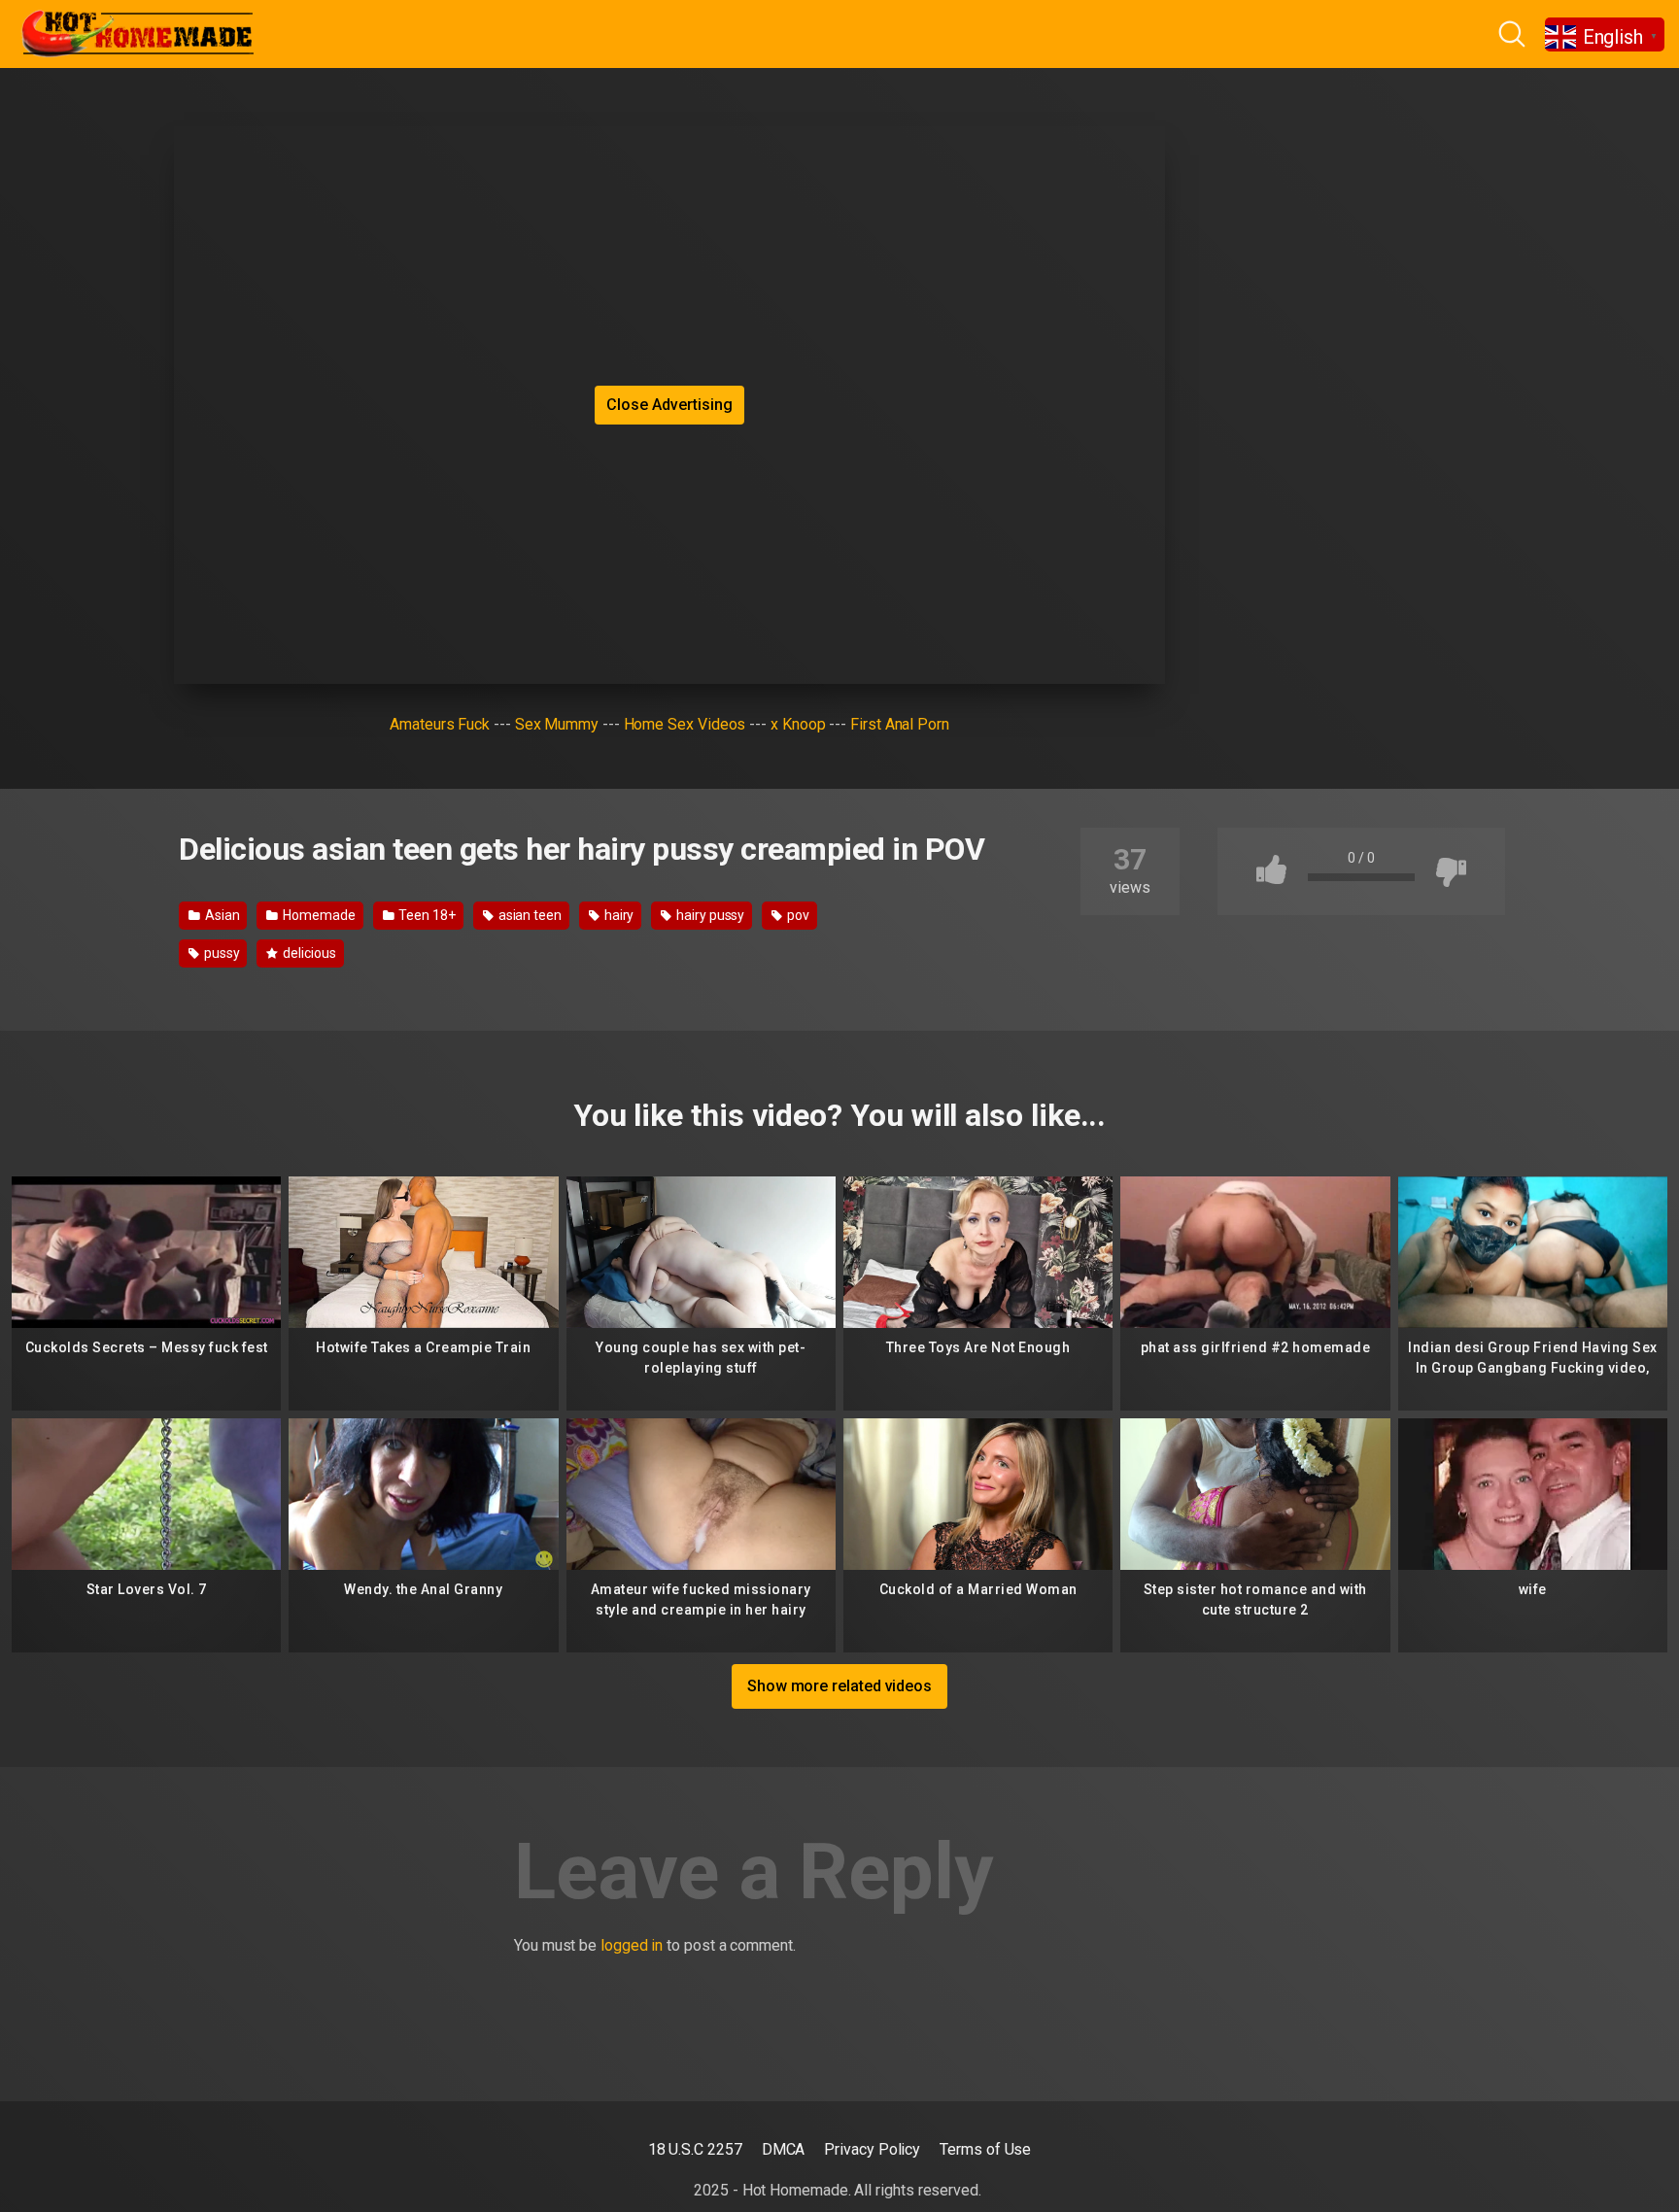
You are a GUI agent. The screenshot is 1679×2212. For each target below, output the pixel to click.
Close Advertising (669, 405)
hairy (618, 915)
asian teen (529, 915)
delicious (308, 953)
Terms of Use (985, 2149)
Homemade (317, 915)
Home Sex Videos (685, 724)
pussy (221, 953)
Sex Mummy (557, 724)
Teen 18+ (426, 915)
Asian (221, 915)
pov (797, 915)
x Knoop (798, 724)
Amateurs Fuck (440, 724)
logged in (632, 1945)
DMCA (784, 2149)
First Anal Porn (900, 724)
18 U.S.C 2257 (695, 2149)
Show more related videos (839, 1686)
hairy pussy (709, 915)
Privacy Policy (872, 2149)
